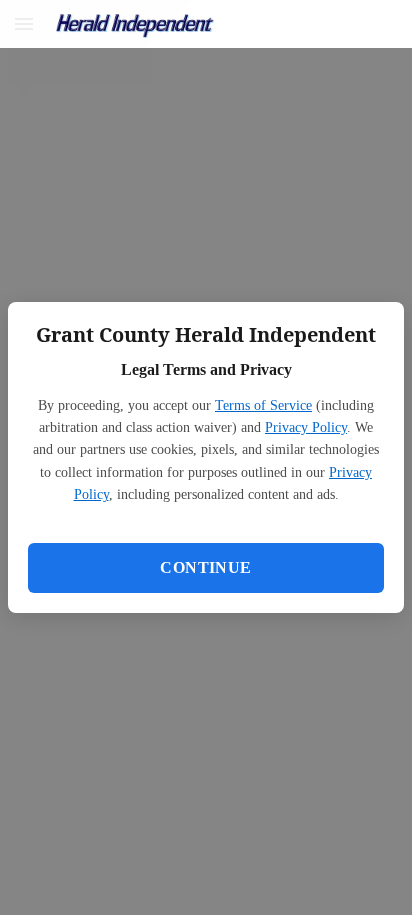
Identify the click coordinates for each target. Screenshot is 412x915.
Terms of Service (263, 405)
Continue (205, 567)
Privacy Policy (306, 427)
